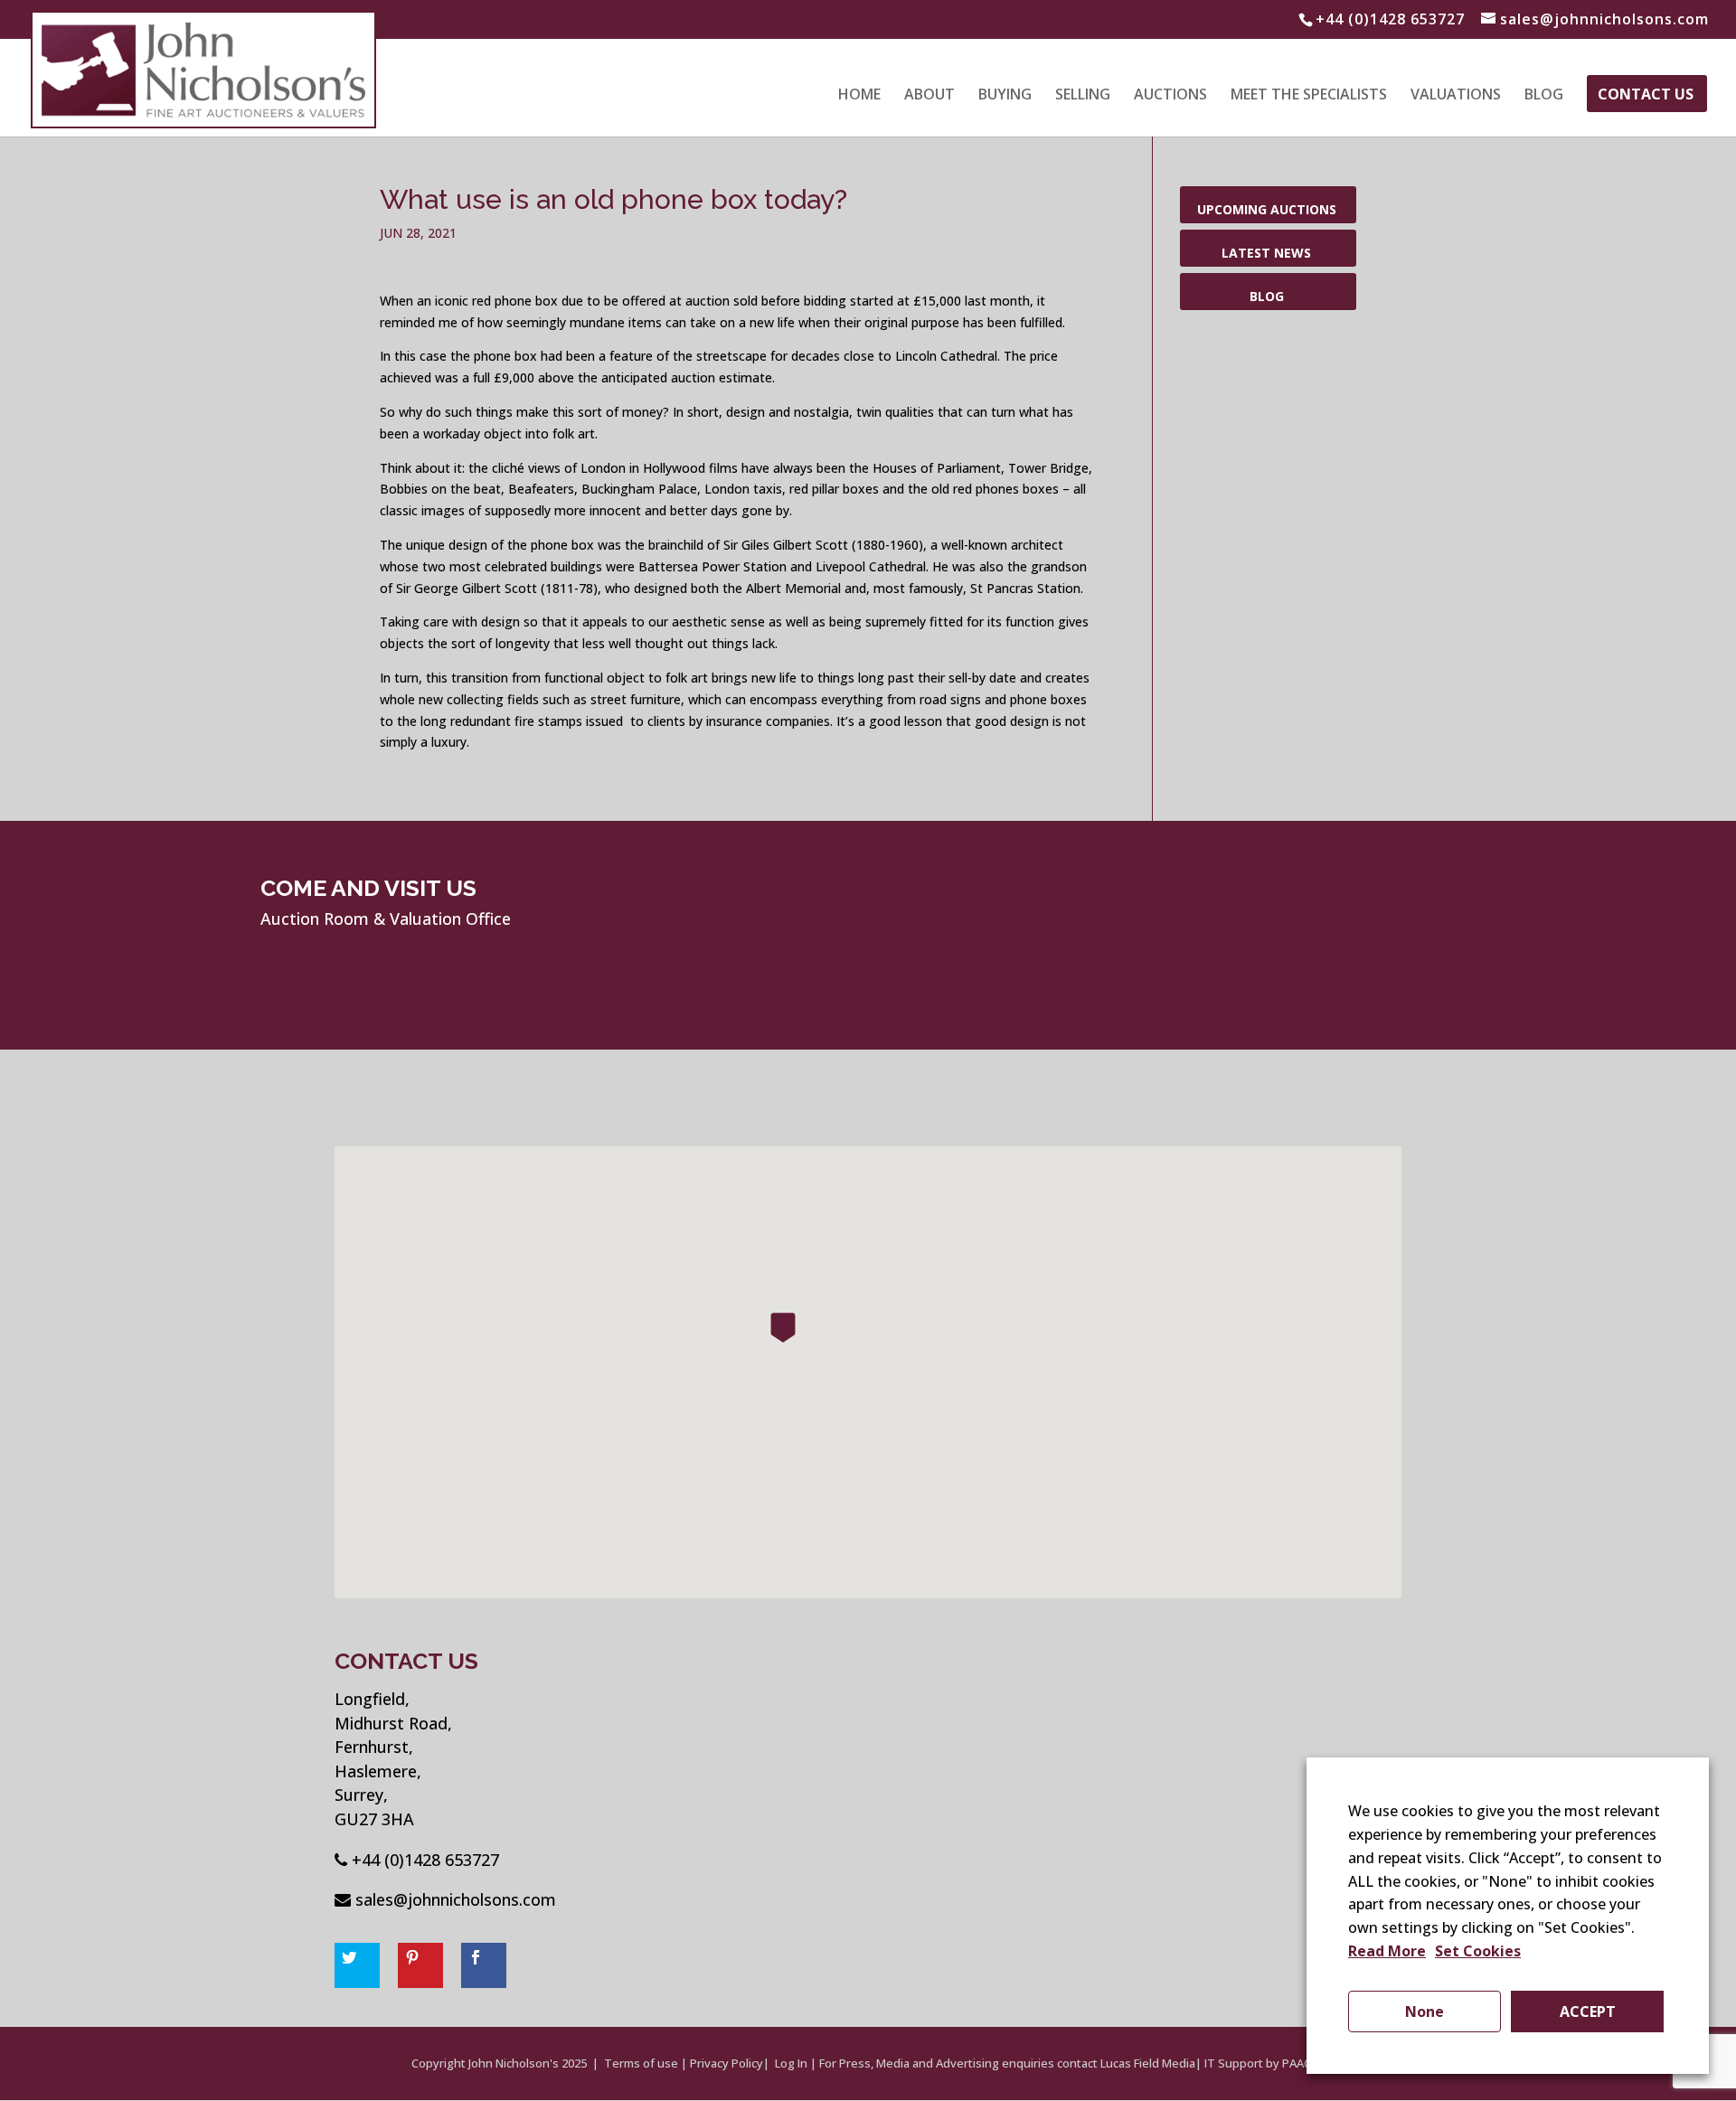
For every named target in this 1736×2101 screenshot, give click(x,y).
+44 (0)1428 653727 (425, 1860)
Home (859, 96)
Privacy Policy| (730, 2063)
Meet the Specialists (1309, 96)
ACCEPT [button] (1588, 2011)
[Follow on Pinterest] (420, 1965)
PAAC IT (1303, 2063)
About (929, 96)
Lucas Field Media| (1151, 2063)
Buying (1005, 96)
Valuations (1456, 96)
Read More (1387, 1951)
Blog (1544, 96)
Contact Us (1646, 96)
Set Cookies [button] (1478, 1951)
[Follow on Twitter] (357, 1965)
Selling (1083, 96)
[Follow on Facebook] (484, 1965)
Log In (791, 2063)
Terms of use (641, 2063)
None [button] (1425, 2011)
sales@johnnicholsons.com (456, 1899)
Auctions (1170, 96)
